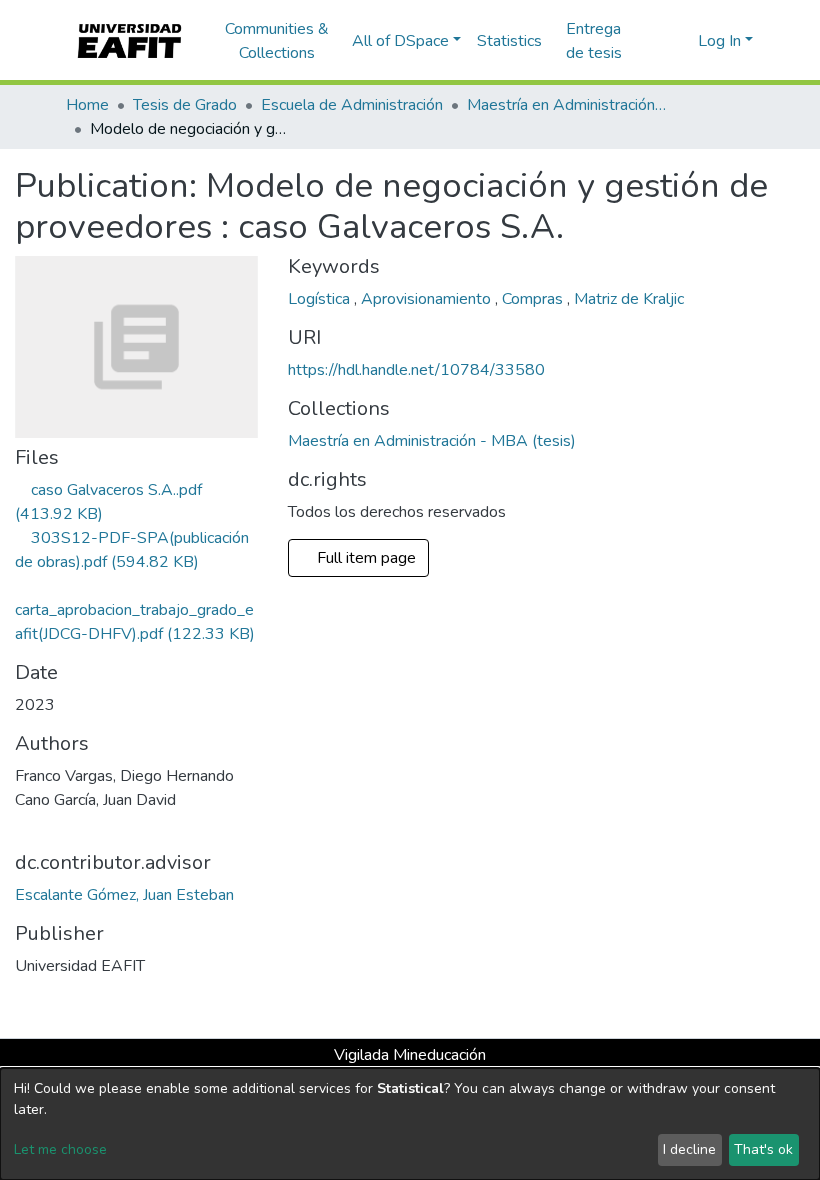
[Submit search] (650, 41)
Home (87, 105)
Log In (719, 41)
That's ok (763, 1149)
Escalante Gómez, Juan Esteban (124, 895)
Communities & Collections (277, 41)
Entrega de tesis (594, 41)
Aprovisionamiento (428, 299)
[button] (679, 41)
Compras (534, 299)
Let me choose (60, 1149)
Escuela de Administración (352, 105)
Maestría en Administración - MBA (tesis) (567, 105)
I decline (689, 1149)
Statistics (509, 41)
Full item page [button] (368, 558)
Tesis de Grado (185, 105)
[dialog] (410, 1124)
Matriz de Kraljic (629, 299)
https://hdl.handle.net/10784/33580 (416, 370)
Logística (321, 299)
